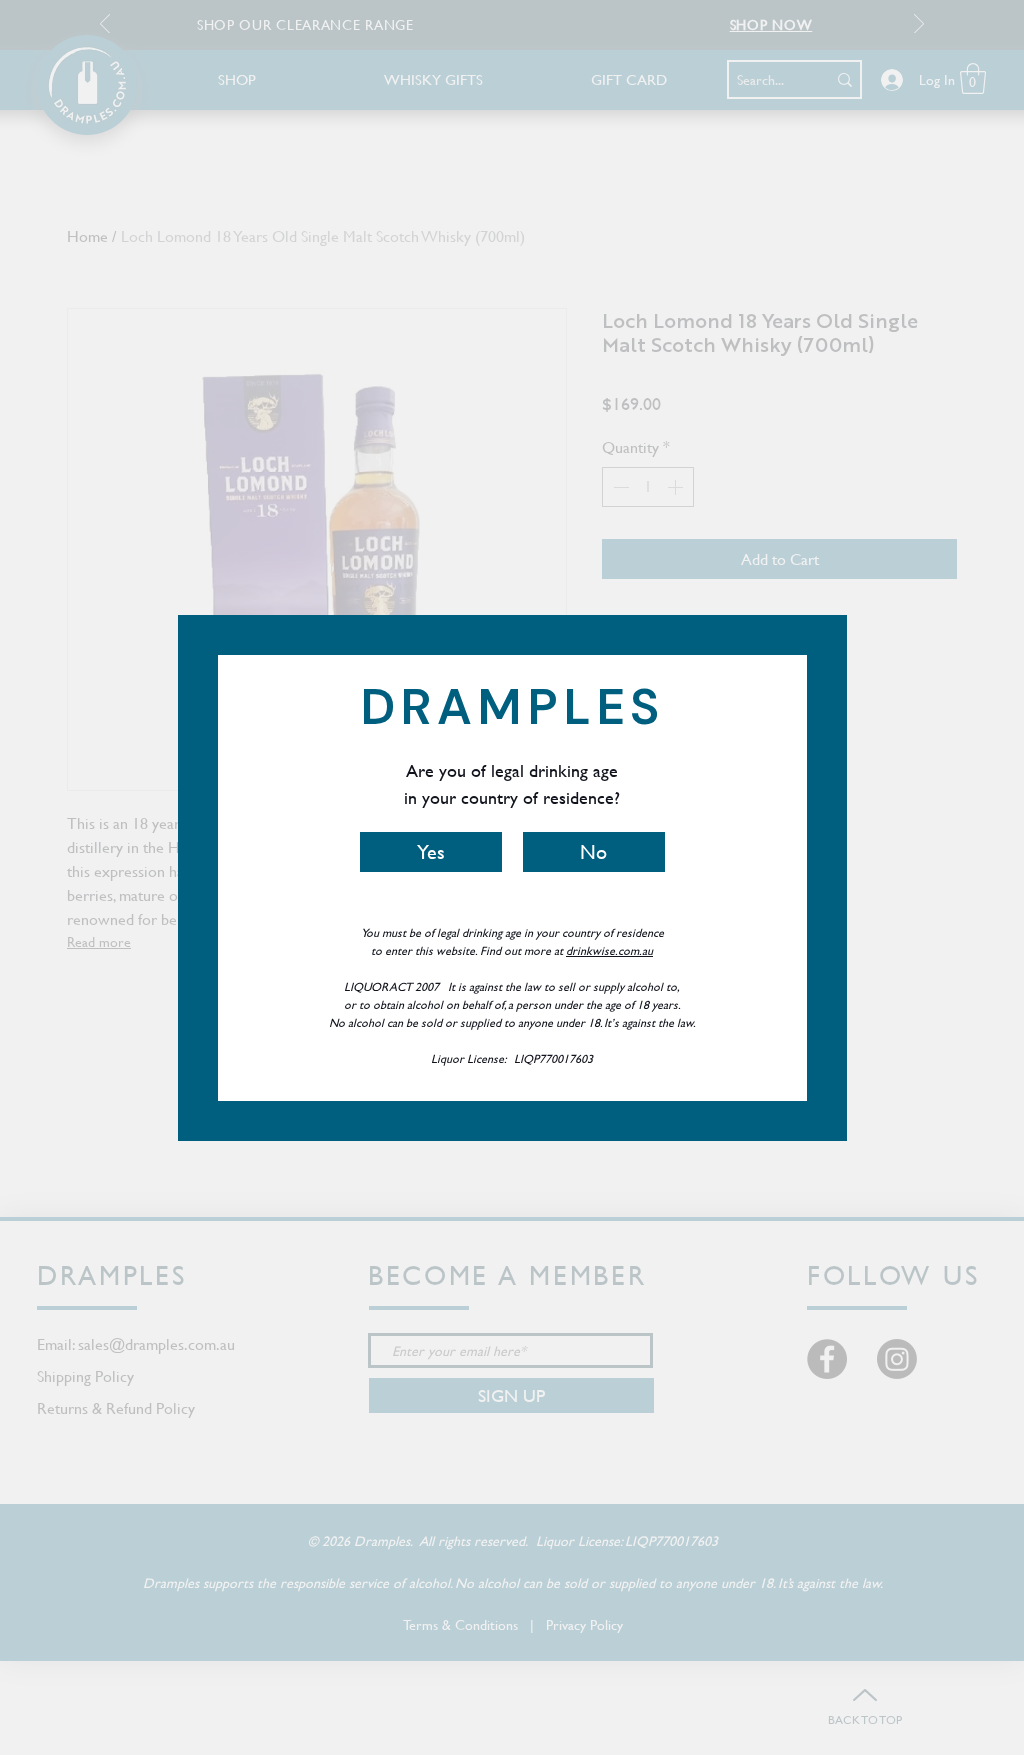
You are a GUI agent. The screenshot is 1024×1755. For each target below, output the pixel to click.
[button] (431, 852)
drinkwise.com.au (609, 950)
